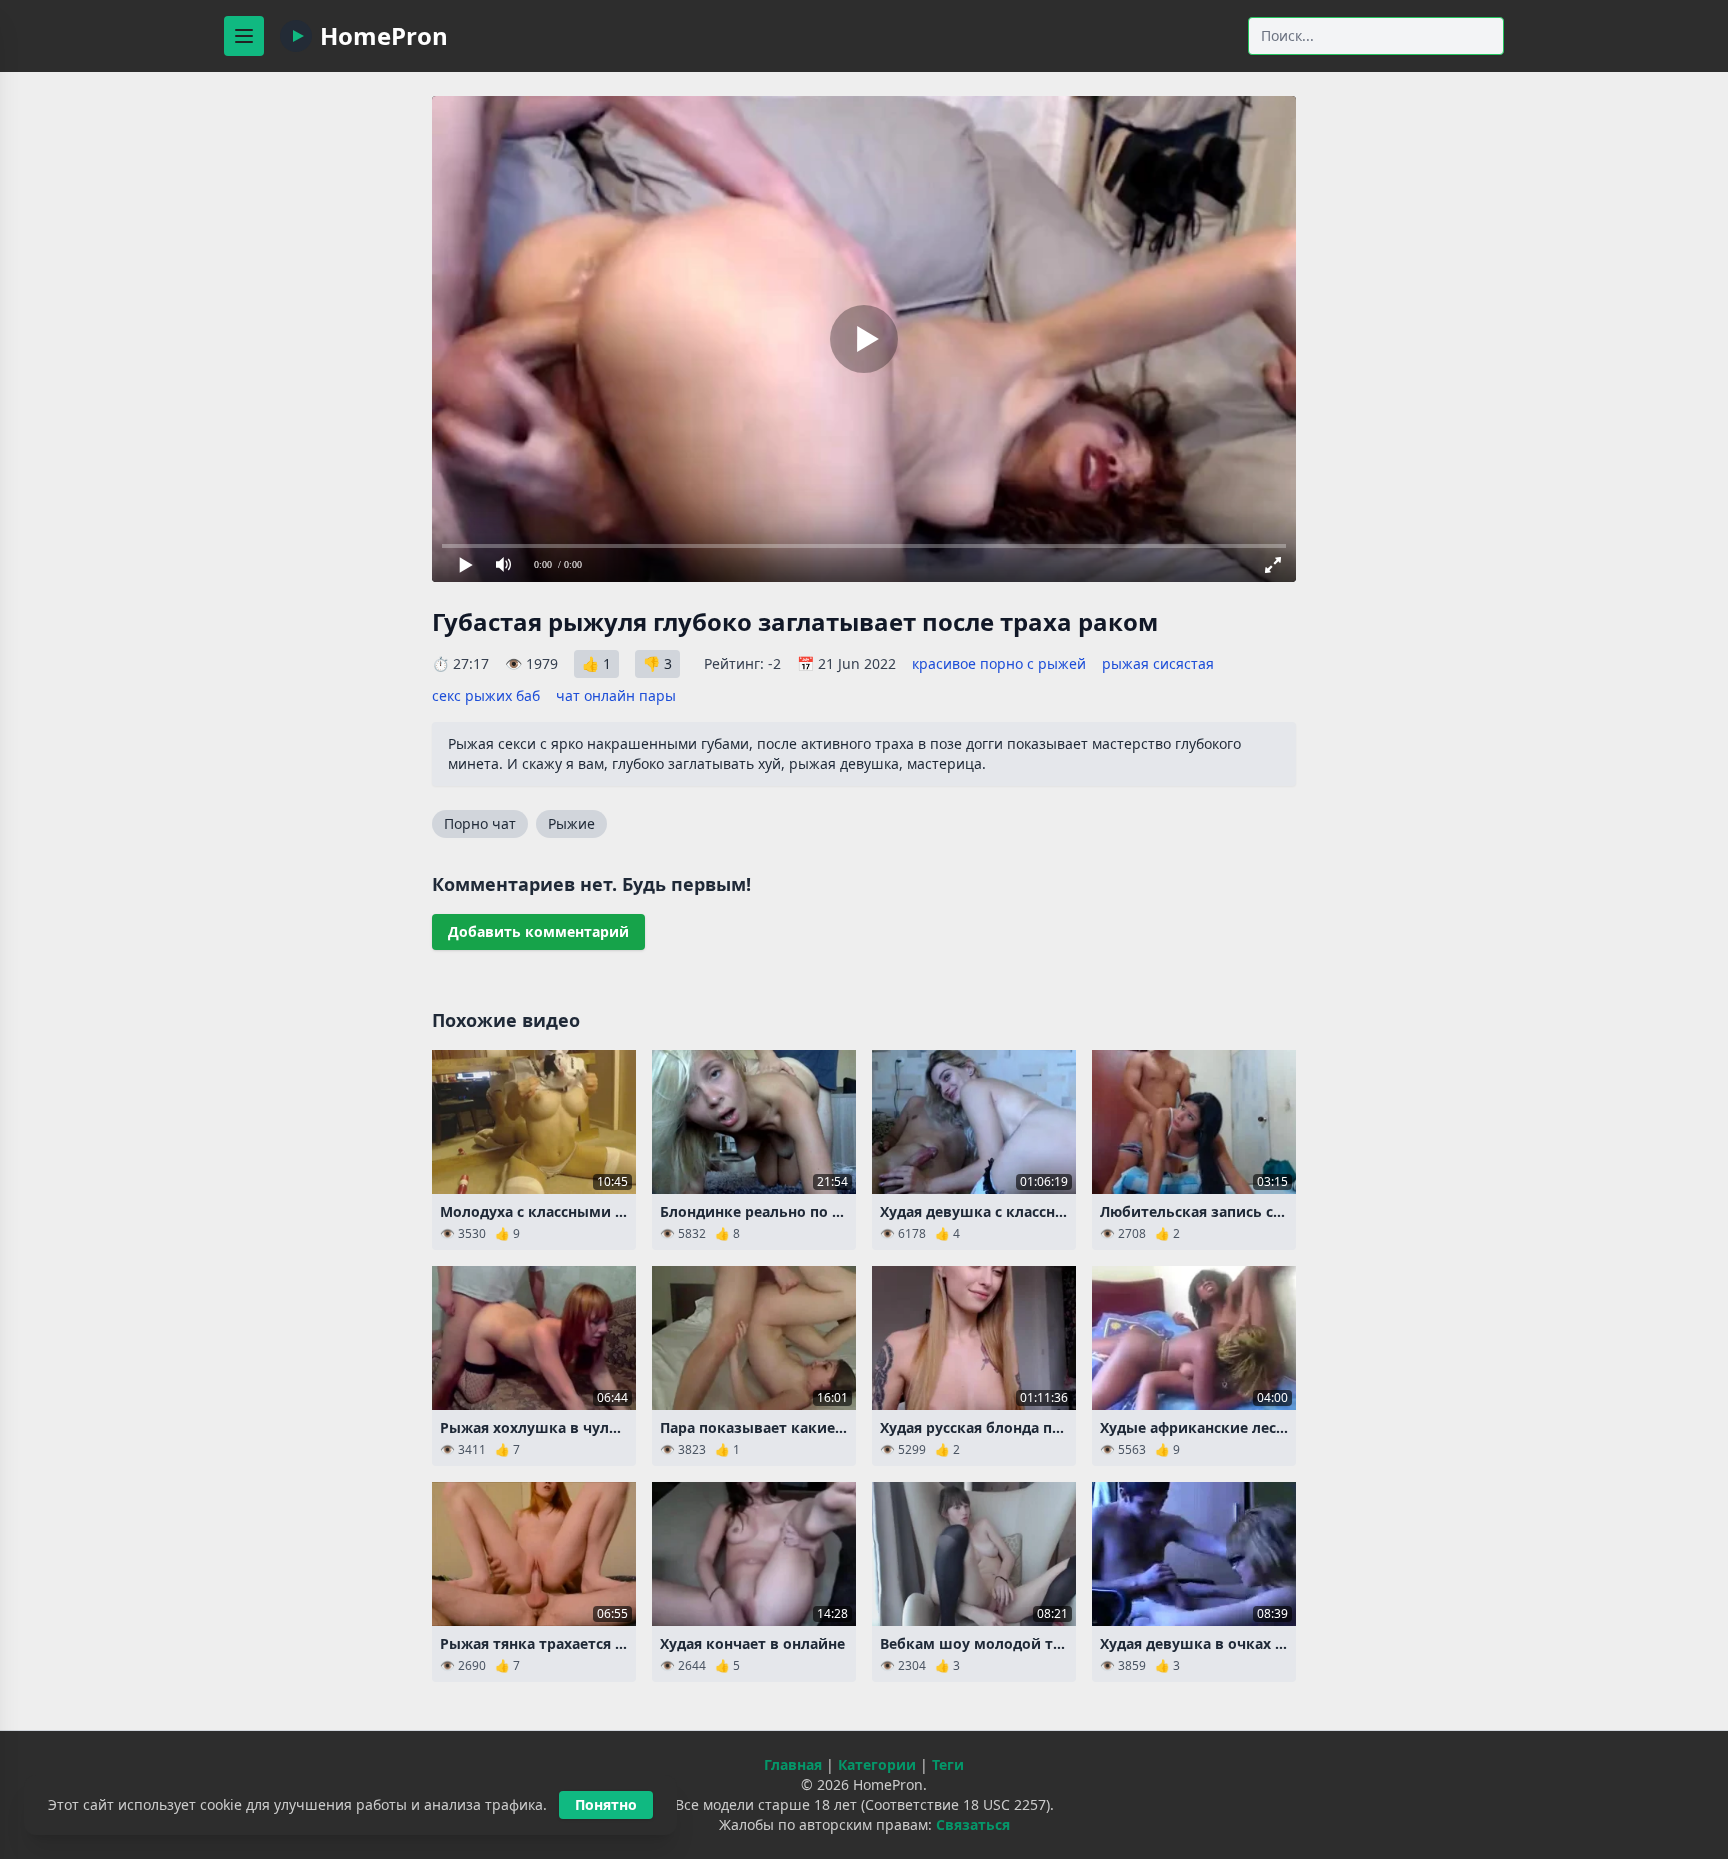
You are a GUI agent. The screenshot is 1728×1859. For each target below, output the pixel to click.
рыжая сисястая (1158, 663)
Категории (877, 1764)
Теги (948, 1764)
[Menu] (244, 36)
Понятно (606, 1804)
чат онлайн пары (616, 695)
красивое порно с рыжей (999, 663)
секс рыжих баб (486, 695)
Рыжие (571, 823)
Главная (793, 1764)
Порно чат (480, 823)
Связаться (973, 1824)
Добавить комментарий (538, 931)
